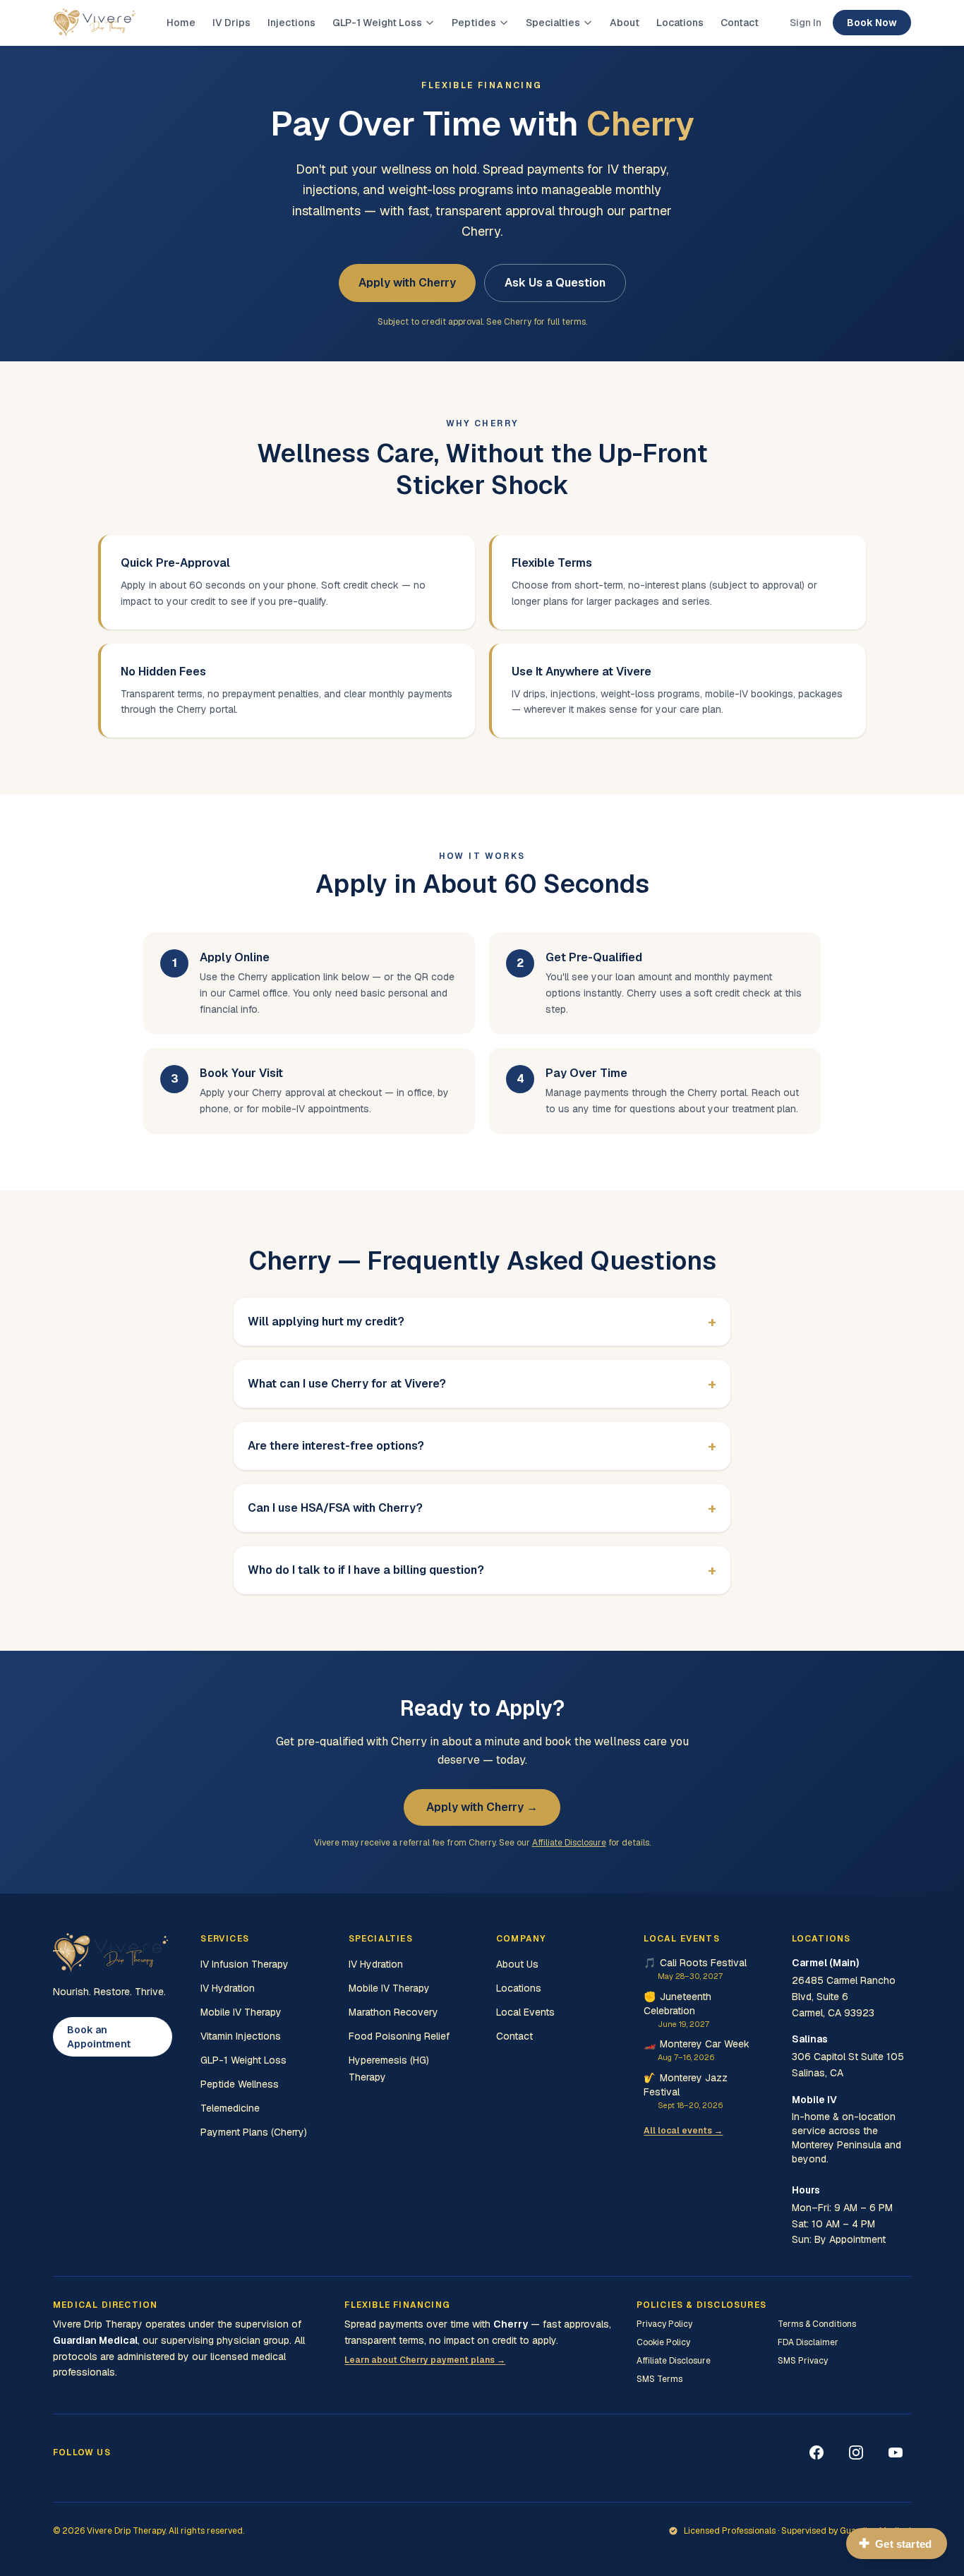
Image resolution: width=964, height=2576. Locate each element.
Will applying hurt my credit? (482, 1322)
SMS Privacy (803, 2361)
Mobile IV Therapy (241, 2012)
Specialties (553, 23)
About (625, 23)
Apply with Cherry (407, 283)
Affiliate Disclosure (569, 1843)
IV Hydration (228, 1988)
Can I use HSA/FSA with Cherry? (482, 1508)
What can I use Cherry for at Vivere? (482, 1384)
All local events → (683, 2131)
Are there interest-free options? (482, 1446)
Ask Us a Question (555, 283)
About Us (517, 1964)
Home (181, 23)
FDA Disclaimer (808, 2342)
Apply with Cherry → (482, 1807)
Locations (680, 23)
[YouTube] (896, 2452)
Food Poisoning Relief (399, 2036)
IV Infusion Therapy (245, 1964)
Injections (291, 23)
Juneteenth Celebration (677, 2010)
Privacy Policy (664, 2324)
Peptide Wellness (240, 2084)
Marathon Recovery (393, 2012)
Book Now (872, 23)
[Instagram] (856, 2452)
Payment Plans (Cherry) (254, 2132)
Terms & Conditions (817, 2324)
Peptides (474, 23)
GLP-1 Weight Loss (377, 23)
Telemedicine (230, 2108)
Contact (740, 23)
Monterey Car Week (697, 2050)
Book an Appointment (99, 2037)
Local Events (525, 2012)
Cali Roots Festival (695, 1969)
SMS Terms (659, 2379)
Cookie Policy (663, 2342)
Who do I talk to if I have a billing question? (482, 1570)
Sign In (806, 23)
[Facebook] (817, 2452)
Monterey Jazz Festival (686, 2091)
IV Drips (231, 23)
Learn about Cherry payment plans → (425, 2360)
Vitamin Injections (241, 2036)
